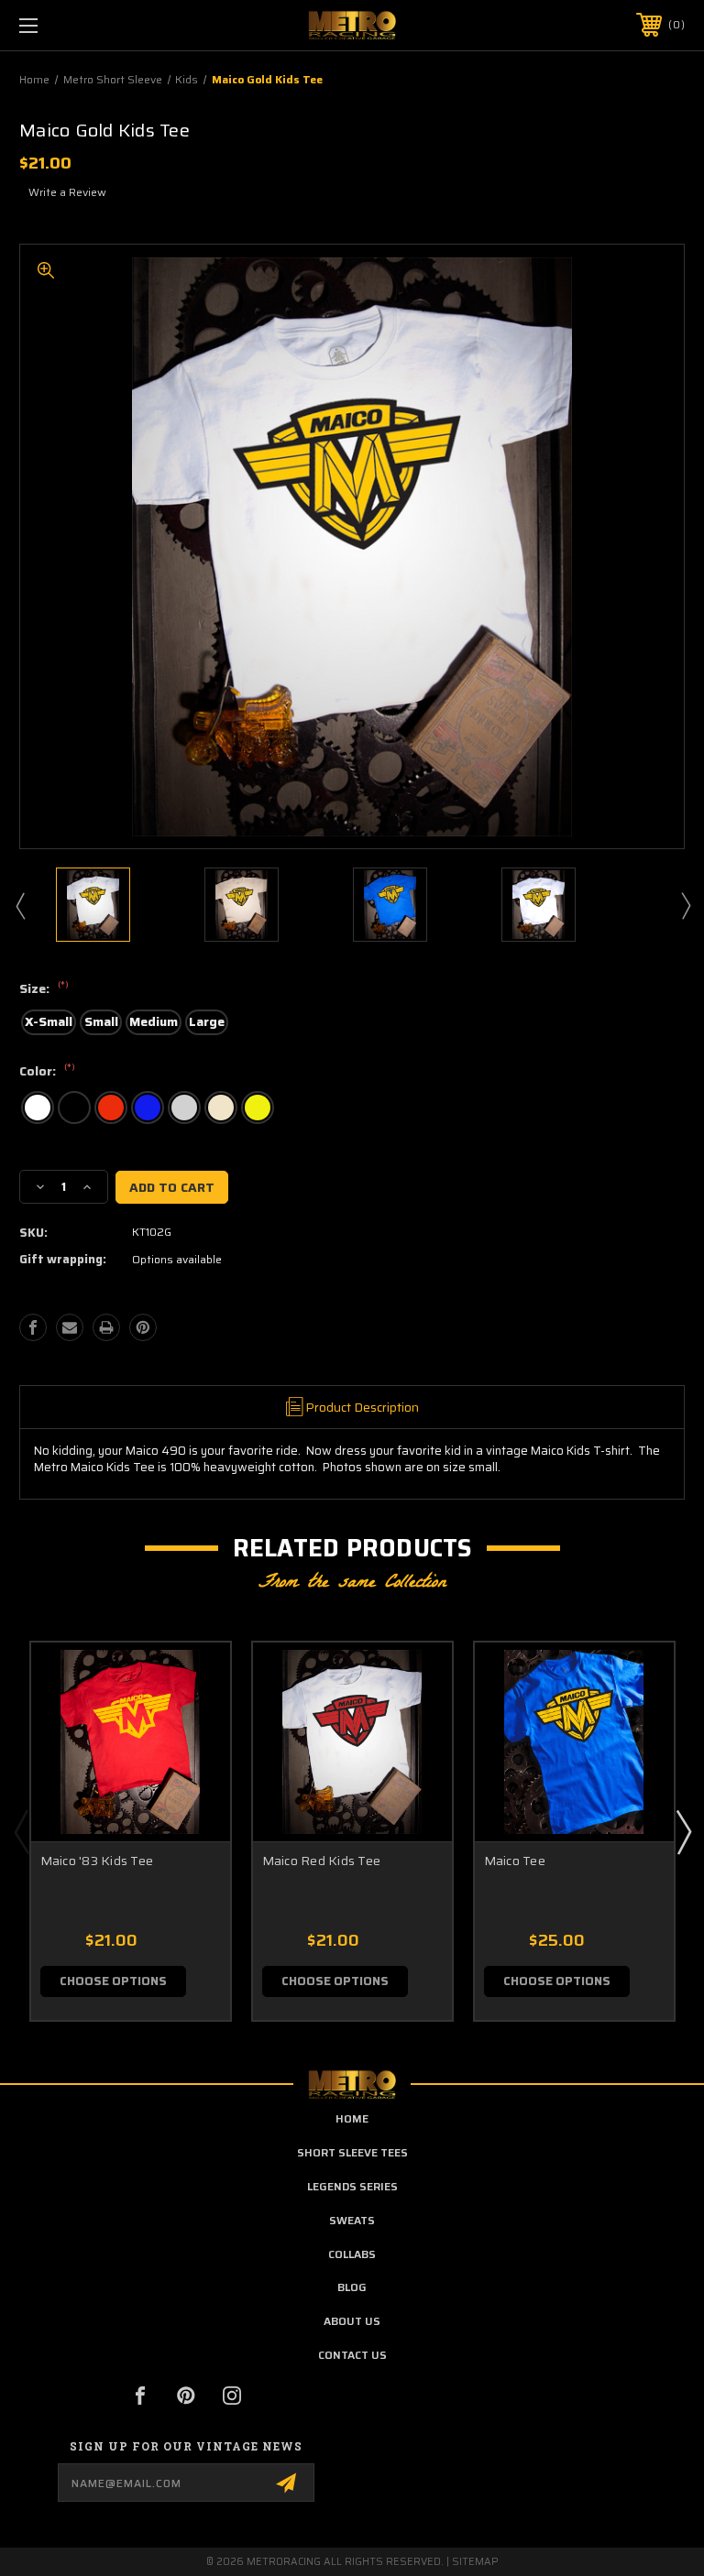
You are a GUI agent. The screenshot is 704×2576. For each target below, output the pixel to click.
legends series (352, 2186)
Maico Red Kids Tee (322, 1861)
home (352, 2118)
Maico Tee (515, 1861)
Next (685, 905)
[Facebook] (33, 1327)
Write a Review (67, 192)
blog (352, 2287)
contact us (352, 2355)
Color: (47, 1072)
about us (352, 2321)
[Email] (70, 1327)
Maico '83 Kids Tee (97, 1861)
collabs (352, 2254)
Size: (44, 989)
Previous (19, 905)
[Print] (106, 1327)
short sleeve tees (352, 2152)
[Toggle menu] (86, 25)
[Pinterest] (143, 1327)
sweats (352, 2220)
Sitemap (475, 2562)
